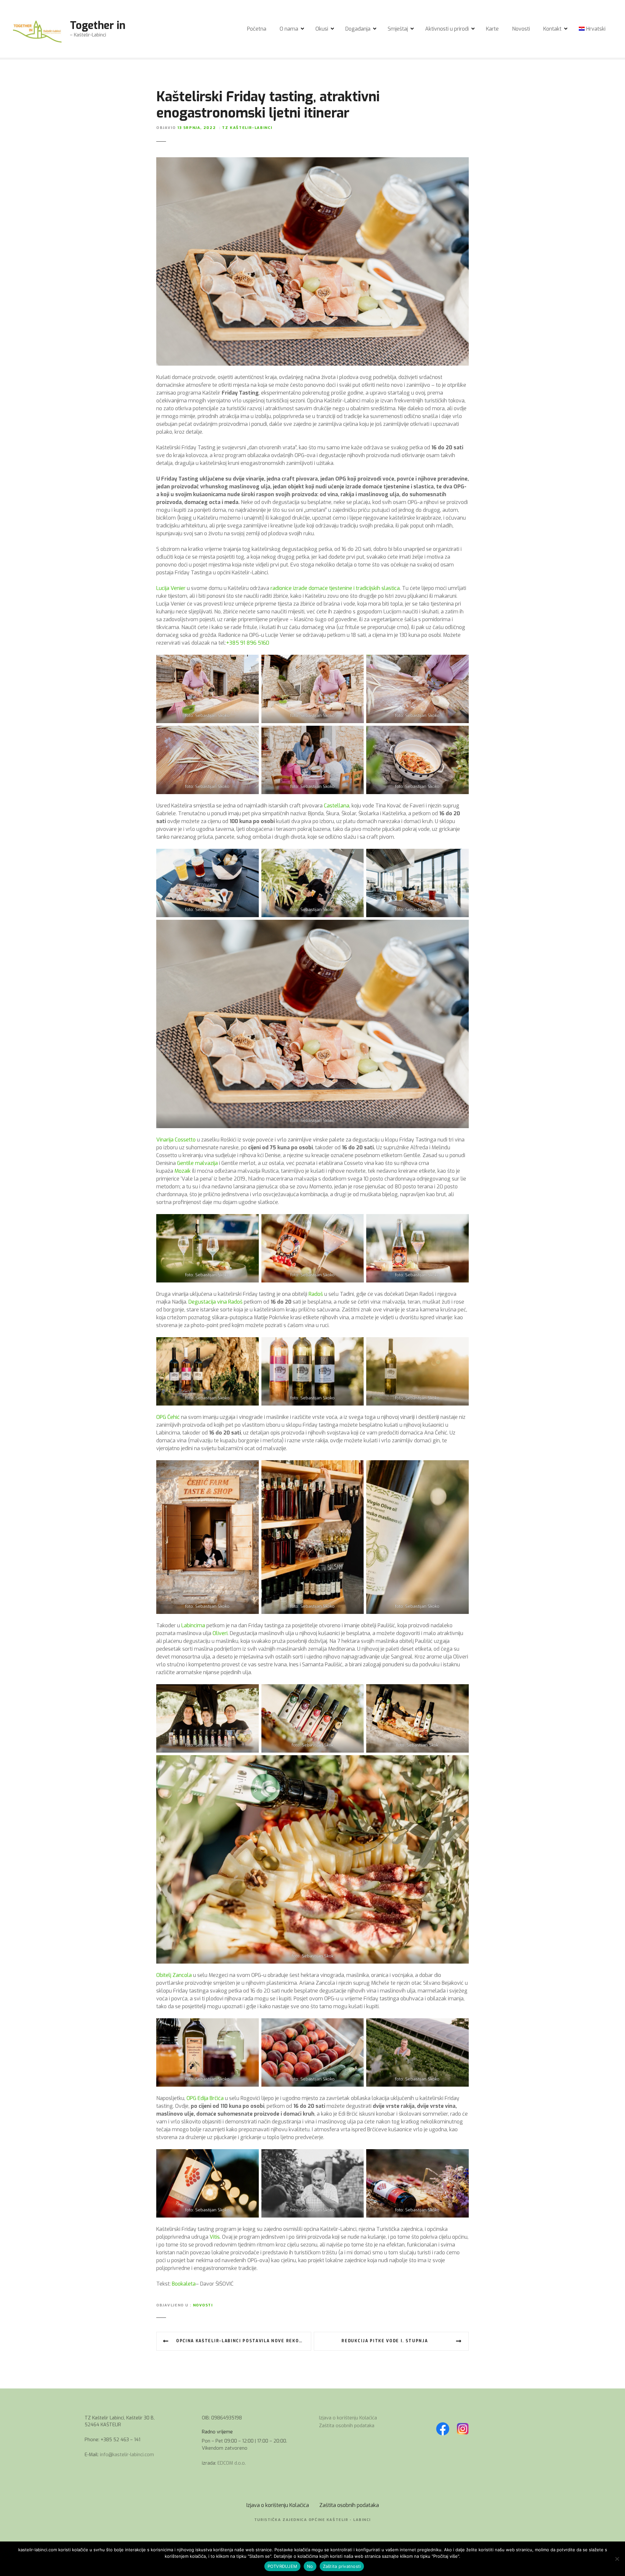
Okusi (322, 29)
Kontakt (552, 29)
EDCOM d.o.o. (232, 2463)
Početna (257, 29)
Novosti (521, 29)
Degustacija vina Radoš (215, 1302)
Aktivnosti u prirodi (447, 29)
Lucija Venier (171, 588)
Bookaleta (183, 2284)
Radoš (316, 1294)
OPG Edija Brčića (204, 2098)
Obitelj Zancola (174, 1975)
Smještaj (398, 29)
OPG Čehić (168, 1417)
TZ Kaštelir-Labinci (247, 128)
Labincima (193, 1625)
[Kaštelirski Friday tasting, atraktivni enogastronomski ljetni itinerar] (312, 161)
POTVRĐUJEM (283, 2566)
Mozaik (183, 1171)
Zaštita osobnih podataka (347, 2426)
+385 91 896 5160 (248, 643)
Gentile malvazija (197, 1163)
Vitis (215, 2237)
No (310, 2566)
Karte (492, 29)
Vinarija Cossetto (176, 1140)
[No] (617, 2559)
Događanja (358, 29)
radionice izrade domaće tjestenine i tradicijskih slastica (335, 588)
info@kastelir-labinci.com (127, 2455)
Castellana (337, 806)
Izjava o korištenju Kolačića (348, 2418)
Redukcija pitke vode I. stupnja (385, 2341)
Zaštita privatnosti (342, 2566)
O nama (289, 29)
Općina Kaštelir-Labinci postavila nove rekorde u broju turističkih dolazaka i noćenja (244, 2341)
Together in (98, 25)
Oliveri (220, 1633)
